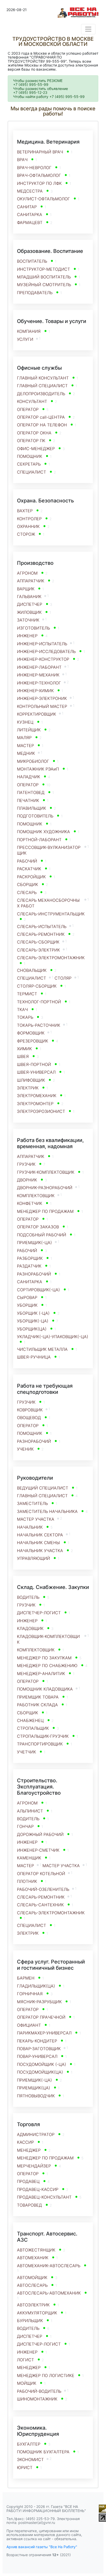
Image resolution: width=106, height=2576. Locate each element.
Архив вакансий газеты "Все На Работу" (42, 2547)
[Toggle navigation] (88, 29)
